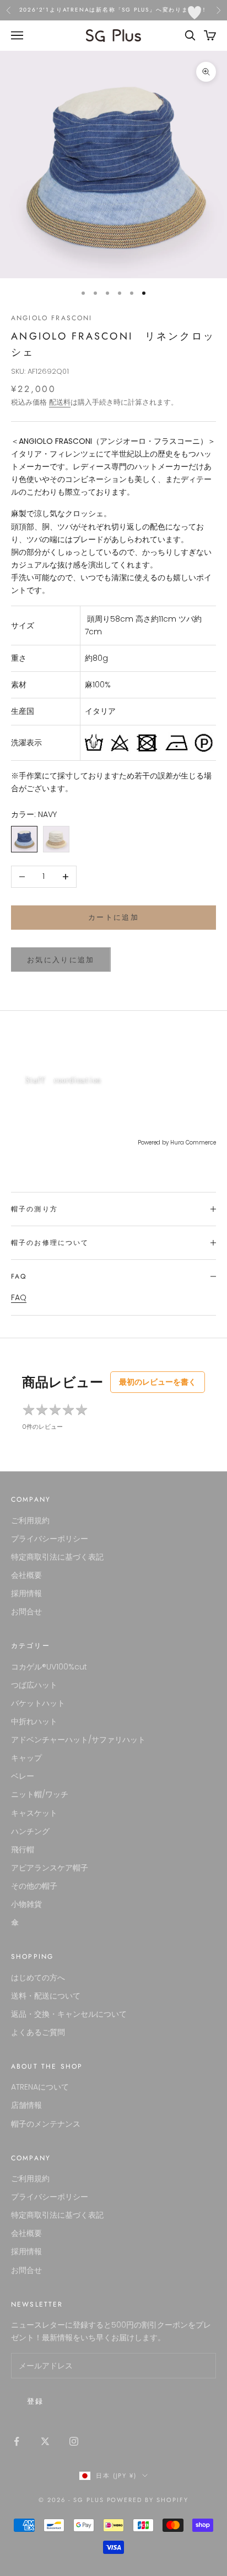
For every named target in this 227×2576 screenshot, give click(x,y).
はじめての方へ (38, 1978)
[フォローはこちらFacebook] (17, 2441)
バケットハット (38, 1703)
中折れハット (34, 1721)
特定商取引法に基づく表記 (57, 1557)
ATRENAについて (40, 2087)
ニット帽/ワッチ (40, 1794)
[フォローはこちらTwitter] (45, 2441)
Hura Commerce (193, 1143)
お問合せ (26, 1612)
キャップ (26, 1758)
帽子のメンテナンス (46, 2124)
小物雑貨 (26, 1904)
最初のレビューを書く (158, 1382)
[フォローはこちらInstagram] (74, 2441)
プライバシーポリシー (50, 1539)
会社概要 (26, 1575)
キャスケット (34, 1813)
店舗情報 (26, 2105)
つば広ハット (34, 1685)
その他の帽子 (34, 1886)
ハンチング (30, 1831)
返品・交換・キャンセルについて (69, 2014)
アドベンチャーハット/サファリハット (78, 1740)
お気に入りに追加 (61, 960)
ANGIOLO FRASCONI (52, 318)
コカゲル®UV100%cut (49, 1667)
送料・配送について (46, 1996)
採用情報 (26, 1593)
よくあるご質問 (38, 2032)
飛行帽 (23, 1849)
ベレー (23, 1776)
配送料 (60, 402)
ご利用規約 (30, 1520)
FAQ (19, 1297)
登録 (36, 2401)
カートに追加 (113, 917)
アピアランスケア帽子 (50, 1868)
